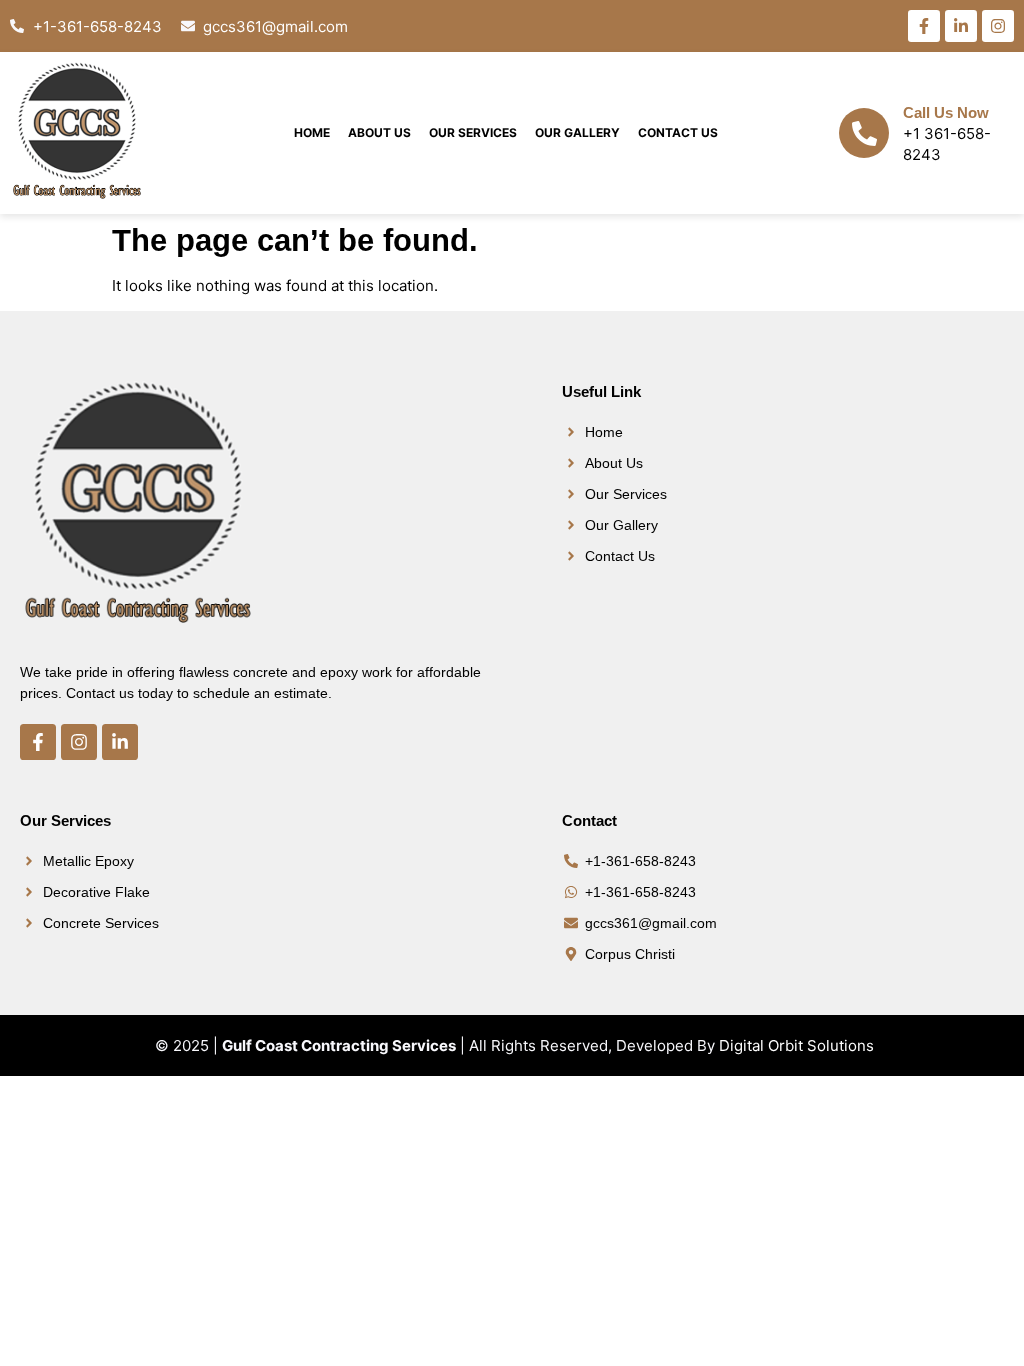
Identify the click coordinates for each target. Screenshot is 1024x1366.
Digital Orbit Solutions (796, 1045)
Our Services (473, 132)
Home (312, 132)
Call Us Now (946, 112)
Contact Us (678, 132)
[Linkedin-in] (961, 26)
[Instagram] (998, 26)
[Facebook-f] (924, 26)
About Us (379, 132)
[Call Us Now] (864, 133)
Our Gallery (577, 132)
